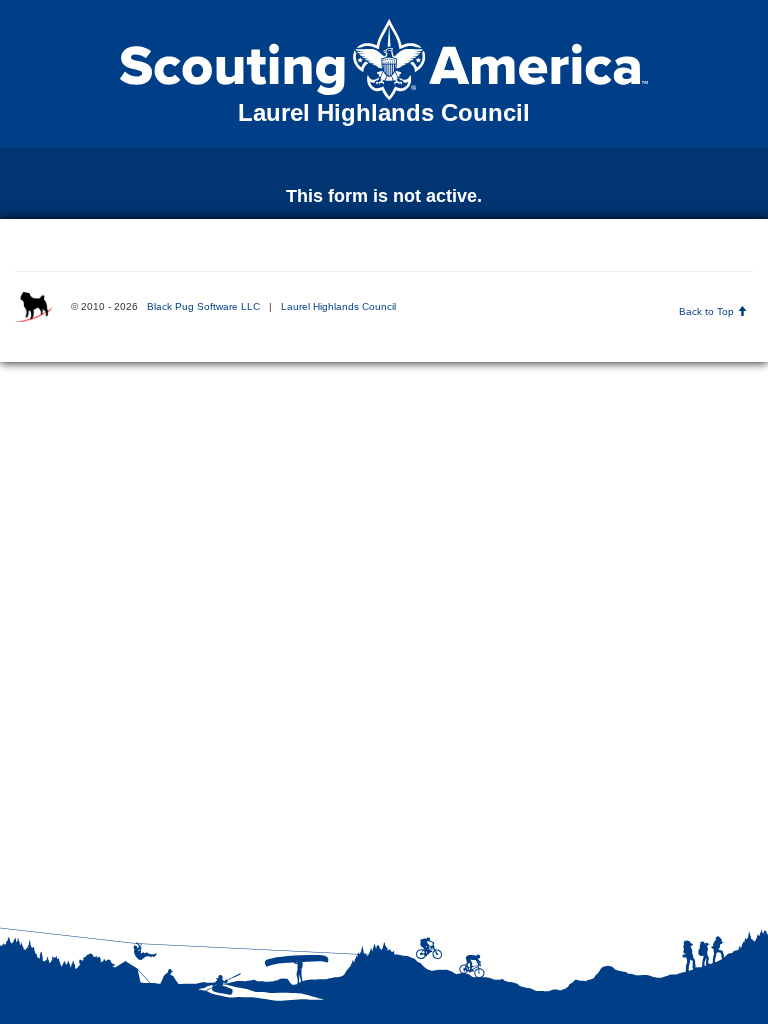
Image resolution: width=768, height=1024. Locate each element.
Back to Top (708, 311)
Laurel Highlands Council (338, 306)
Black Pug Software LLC (203, 306)
